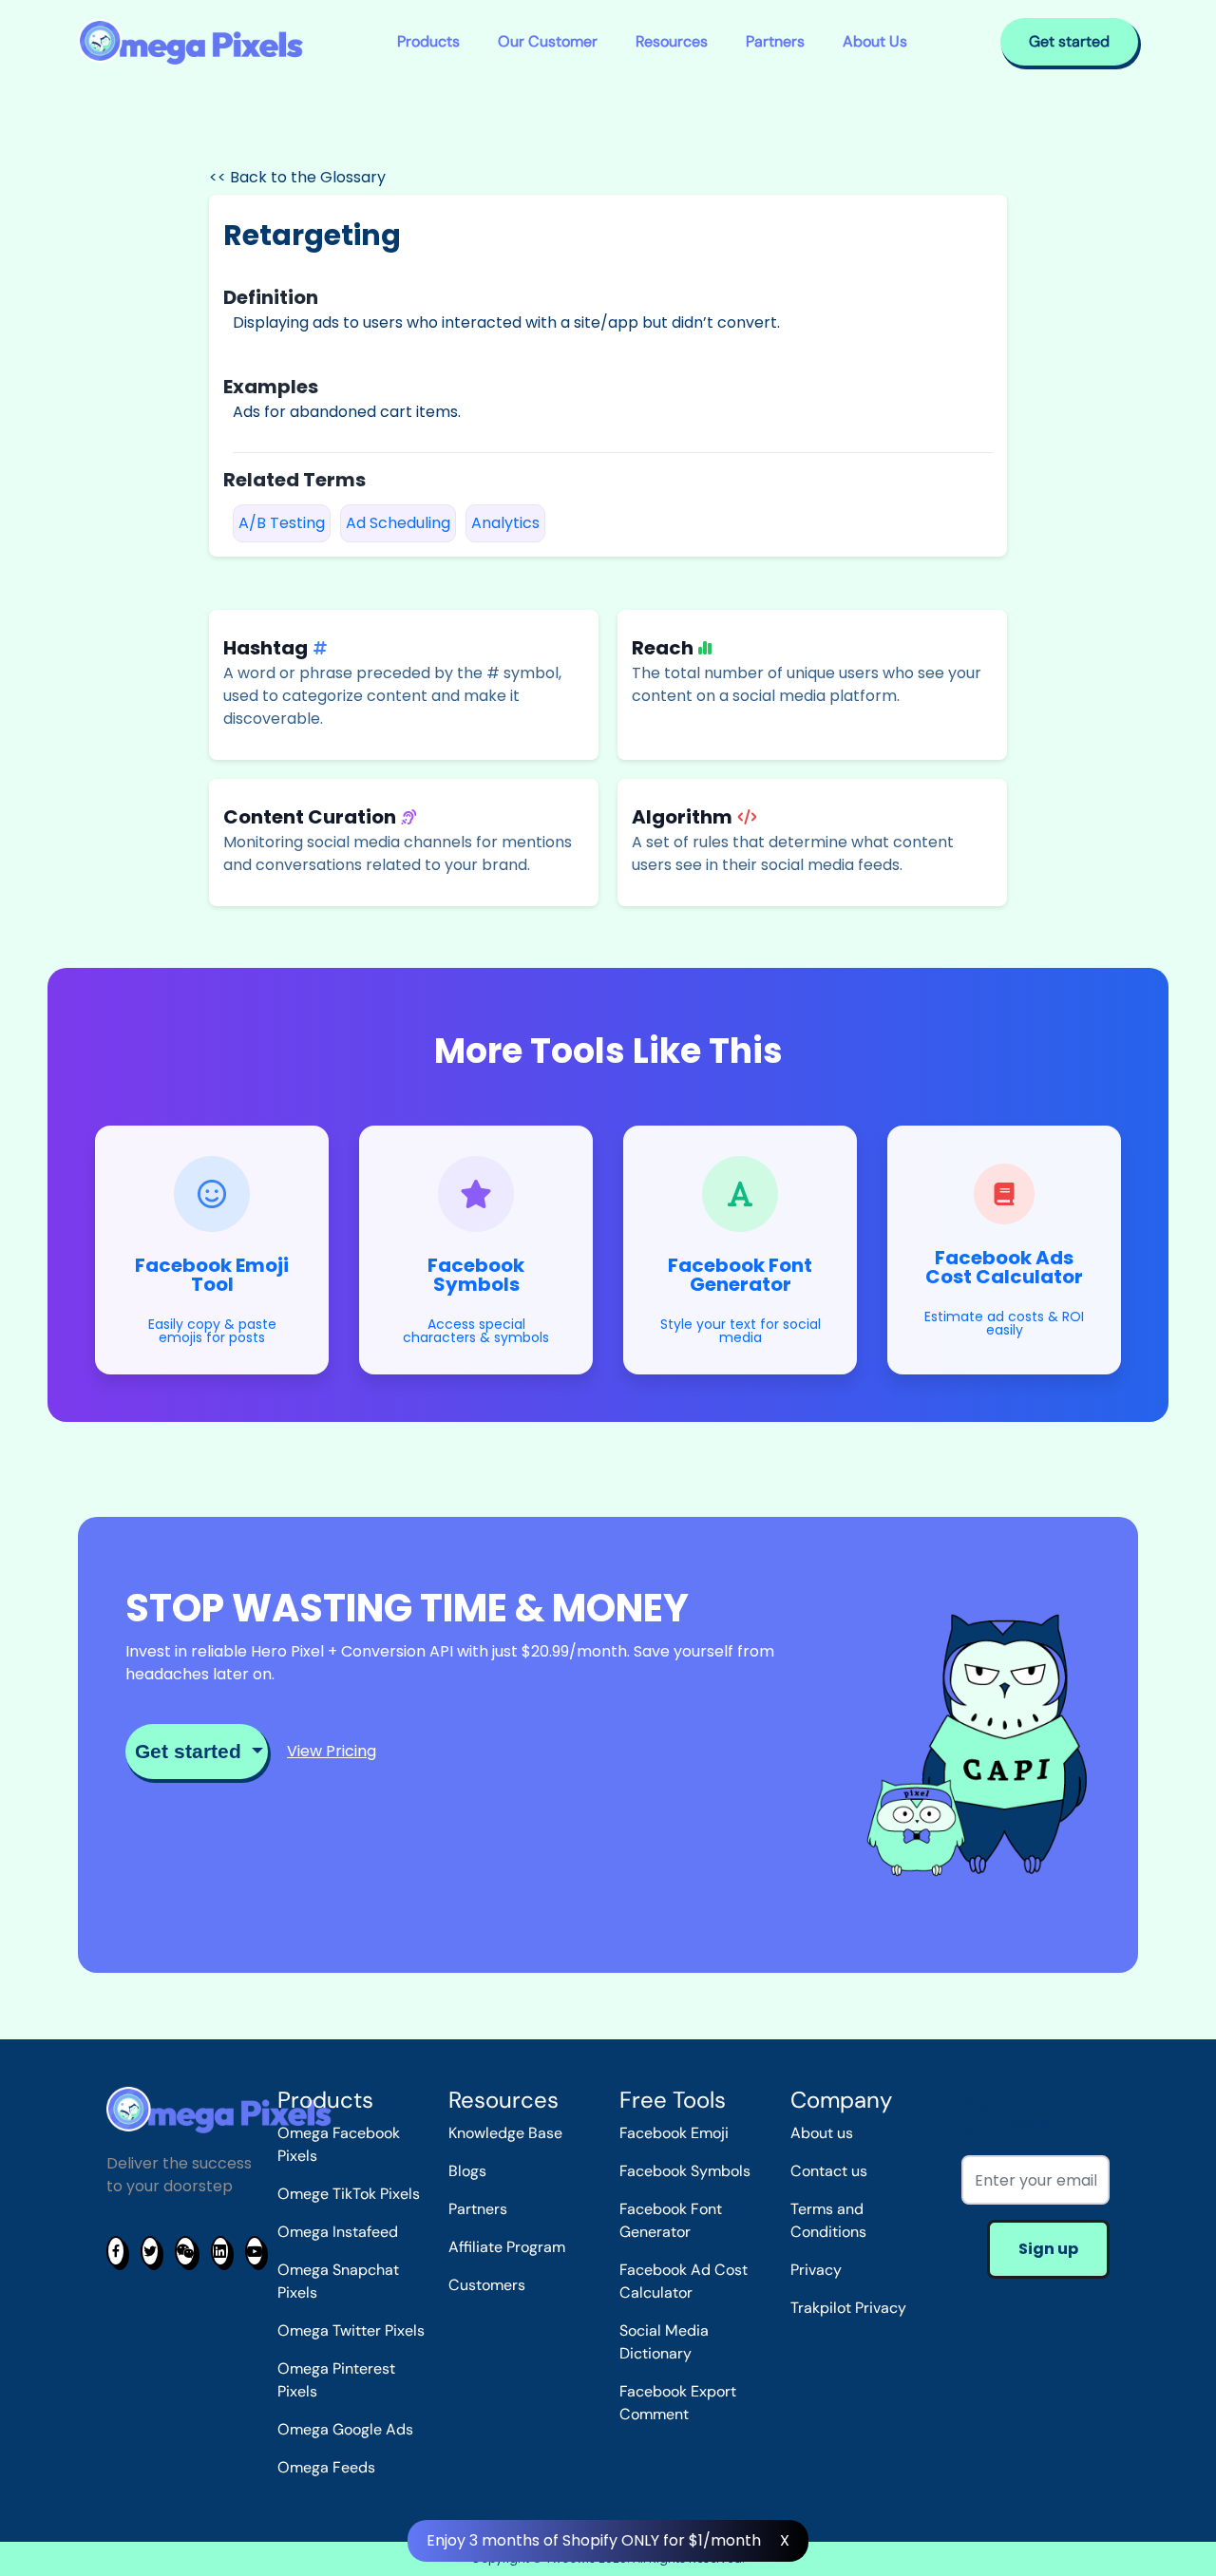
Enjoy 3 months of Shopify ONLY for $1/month (594, 2540)
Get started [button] (1069, 41)
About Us (875, 41)
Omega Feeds (326, 2467)
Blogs (467, 2171)
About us (822, 2133)
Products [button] (428, 41)
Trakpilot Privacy (848, 2308)
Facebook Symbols (685, 2171)
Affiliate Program (507, 2247)
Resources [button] (672, 41)
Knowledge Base (505, 2133)
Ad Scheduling (398, 523)
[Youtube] (255, 2251)
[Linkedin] (220, 2251)
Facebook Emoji (674, 2133)
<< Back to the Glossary (297, 177)
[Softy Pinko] (219, 2109)
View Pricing (332, 1751)
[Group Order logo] (190, 42)
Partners (775, 41)
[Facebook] (116, 2251)
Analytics (505, 523)
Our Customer (548, 41)
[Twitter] (150, 2251)
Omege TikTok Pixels (349, 2194)
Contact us (829, 2171)
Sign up (1048, 2249)
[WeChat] (185, 2251)
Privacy (816, 2270)
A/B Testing (282, 523)
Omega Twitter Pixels (351, 2330)
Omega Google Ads (345, 2429)
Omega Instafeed (338, 2232)
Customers (487, 2285)
